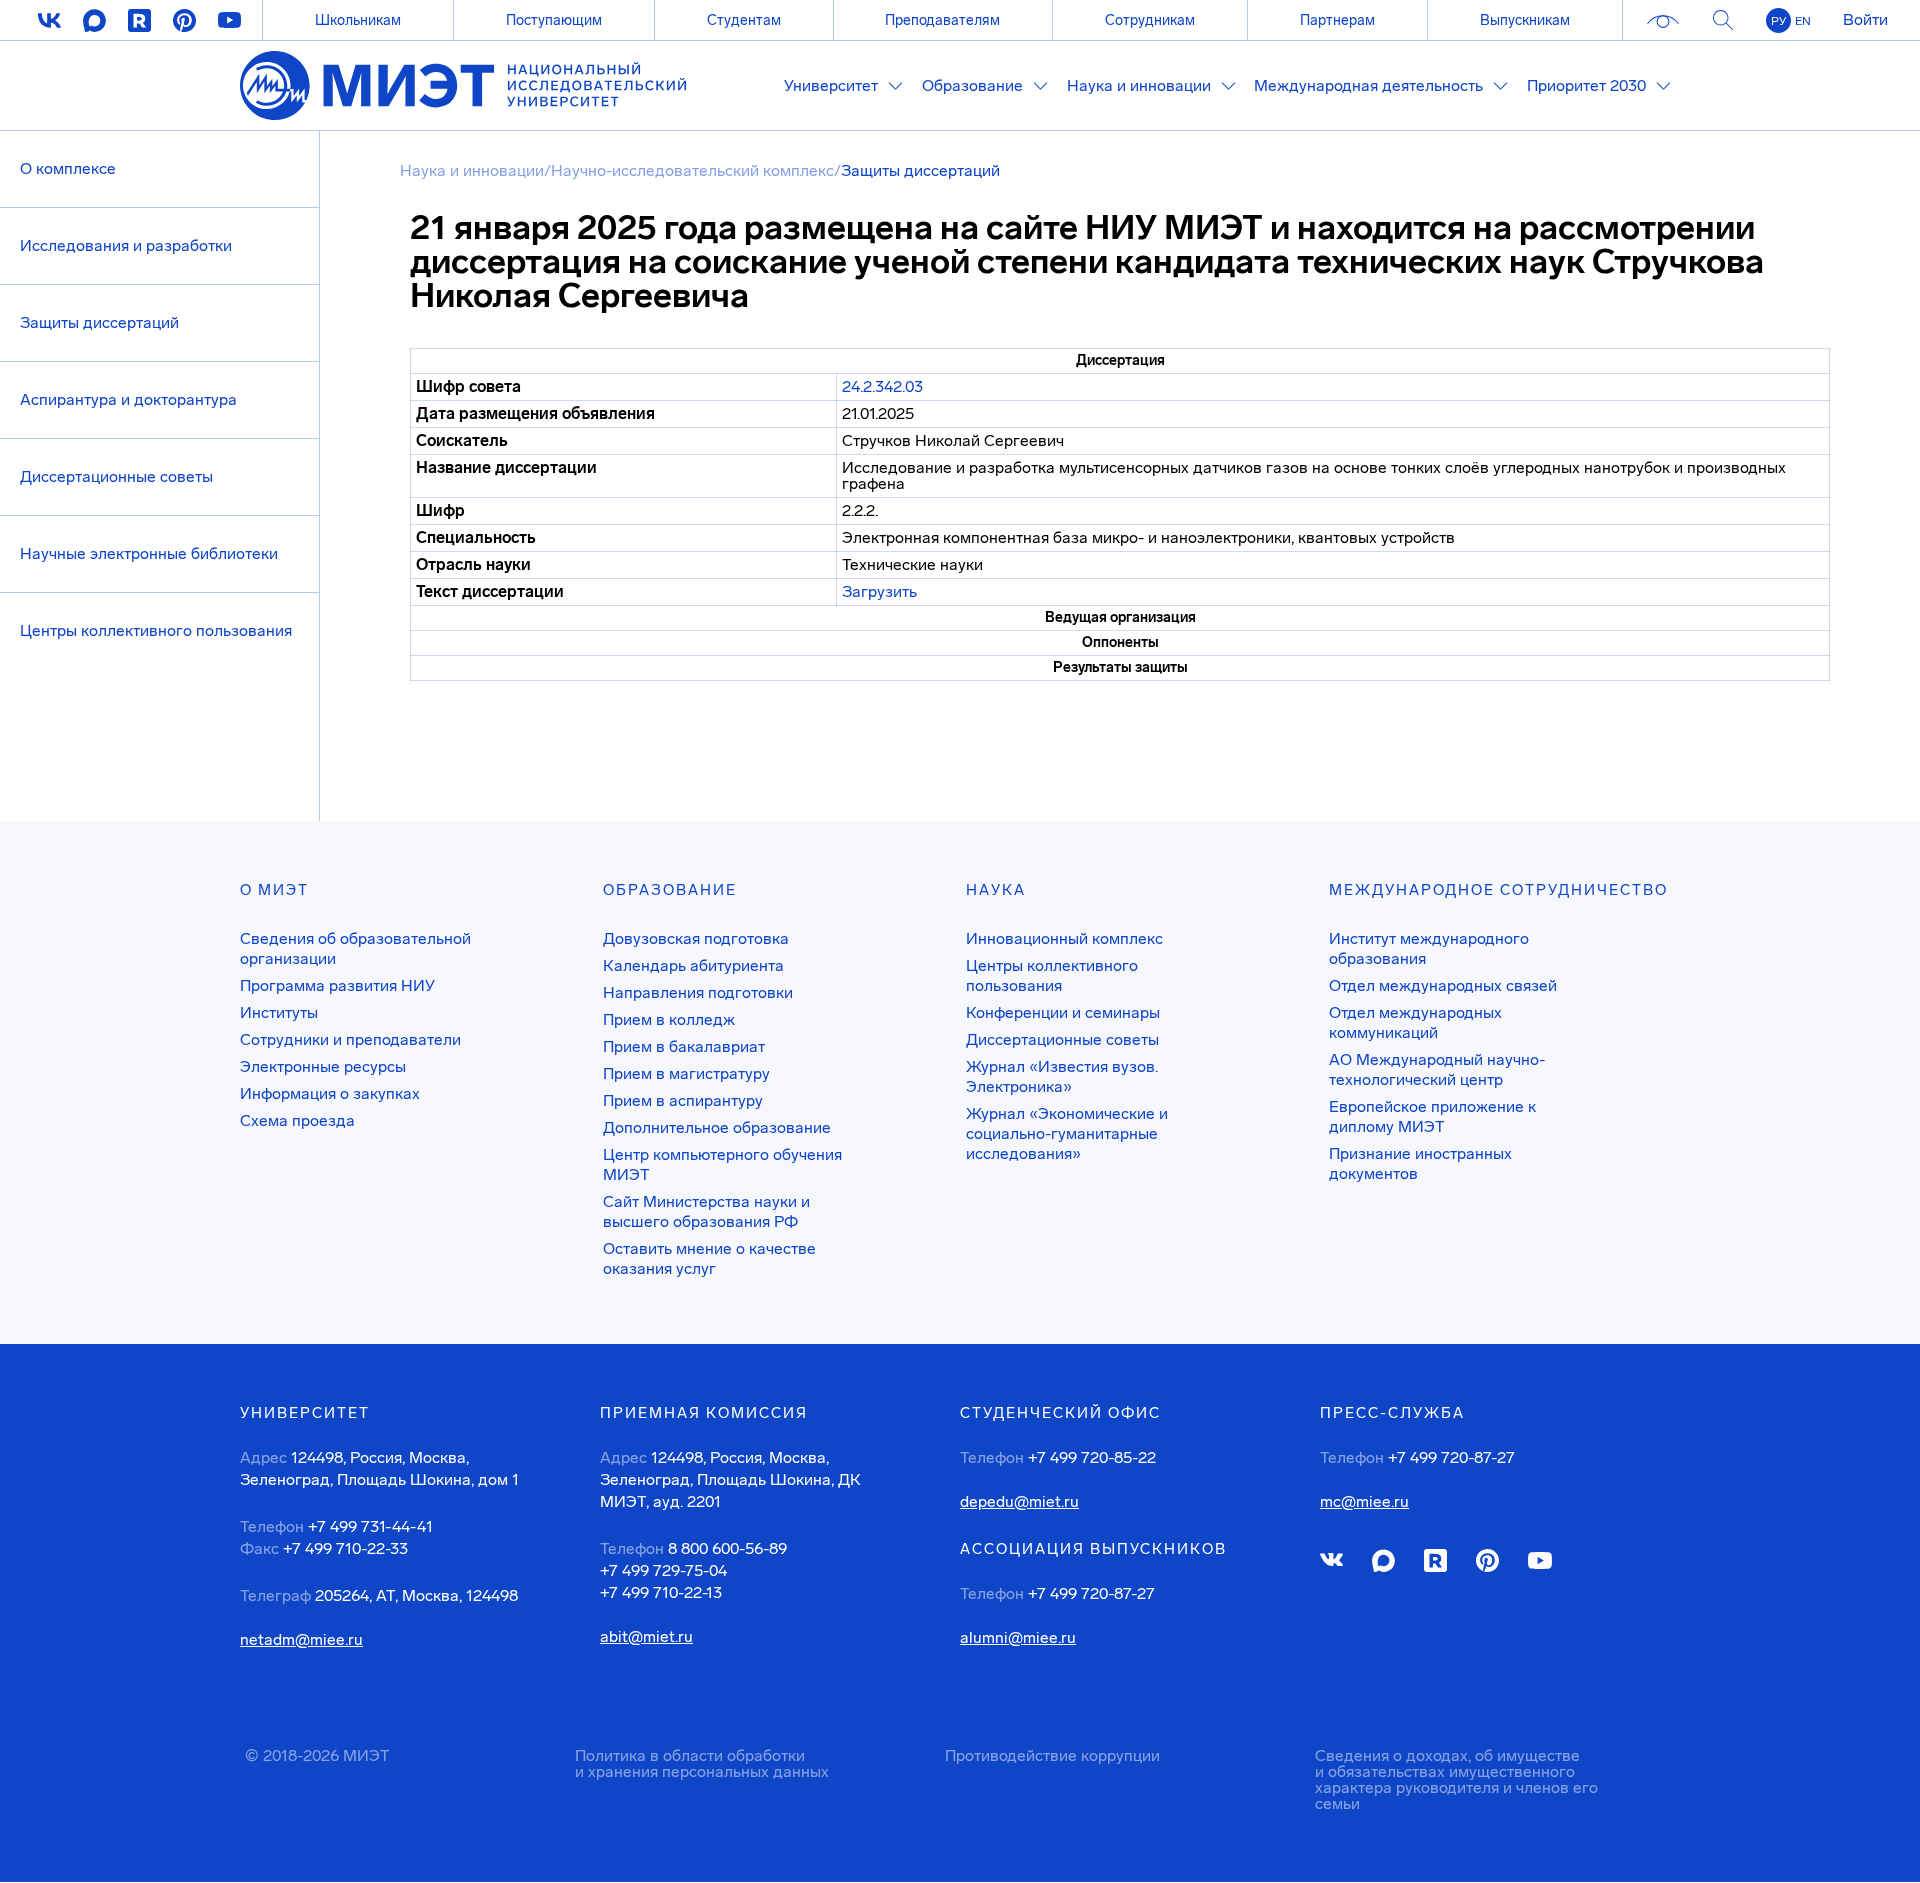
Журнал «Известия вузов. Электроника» (1062, 1076)
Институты (279, 1012)
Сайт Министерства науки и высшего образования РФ (706, 1211)
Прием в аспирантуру (683, 1100)
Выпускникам (1525, 20)
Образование (670, 890)
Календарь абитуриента (693, 965)
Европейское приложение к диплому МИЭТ (1432, 1116)
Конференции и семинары (1063, 1012)
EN (1803, 21)
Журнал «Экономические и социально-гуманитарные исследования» (1067, 1133)
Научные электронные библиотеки (149, 553)
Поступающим (554, 20)
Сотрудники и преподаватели (350, 1039)
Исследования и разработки (126, 245)
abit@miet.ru (646, 1637)
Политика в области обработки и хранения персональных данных (702, 1763)
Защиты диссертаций (99, 322)
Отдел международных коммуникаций (1415, 1022)
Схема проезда (297, 1120)
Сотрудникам (1150, 20)
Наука (996, 890)
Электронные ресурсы (323, 1066)
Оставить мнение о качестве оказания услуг (709, 1258)
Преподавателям (942, 20)
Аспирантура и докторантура (128, 399)
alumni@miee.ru (1018, 1638)
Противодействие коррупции (1052, 1755)
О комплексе (68, 168)
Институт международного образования (1429, 948)
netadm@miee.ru (301, 1640)
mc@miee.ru (1364, 1502)
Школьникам (358, 20)
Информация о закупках (330, 1093)
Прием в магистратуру (686, 1073)
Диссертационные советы (116, 476)
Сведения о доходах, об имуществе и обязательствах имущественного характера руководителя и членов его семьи (1456, 1779)
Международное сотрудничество (1498, 890)
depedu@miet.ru (1019, 1502)
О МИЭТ (274, 890)
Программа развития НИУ (337, 985)
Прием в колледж (669, 1019)
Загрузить (879, 591)
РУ (1778, 21)
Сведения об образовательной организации (355, 948)
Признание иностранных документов (1420, 1163)
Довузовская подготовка (696, 938)
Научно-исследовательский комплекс (692, 170)
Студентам (744, 20)
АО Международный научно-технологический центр (1437, 1069)
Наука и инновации (472, 170)
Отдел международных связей (1443, 985)
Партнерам (1337, 20)
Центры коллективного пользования (156, 630)
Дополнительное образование (717, 1127)
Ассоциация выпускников (1093, 1549)
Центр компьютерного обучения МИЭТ (722, 1164)
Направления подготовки (698, 992)
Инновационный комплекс (1064, 938)
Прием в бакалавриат (684, 1046)
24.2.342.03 (882, 386)
